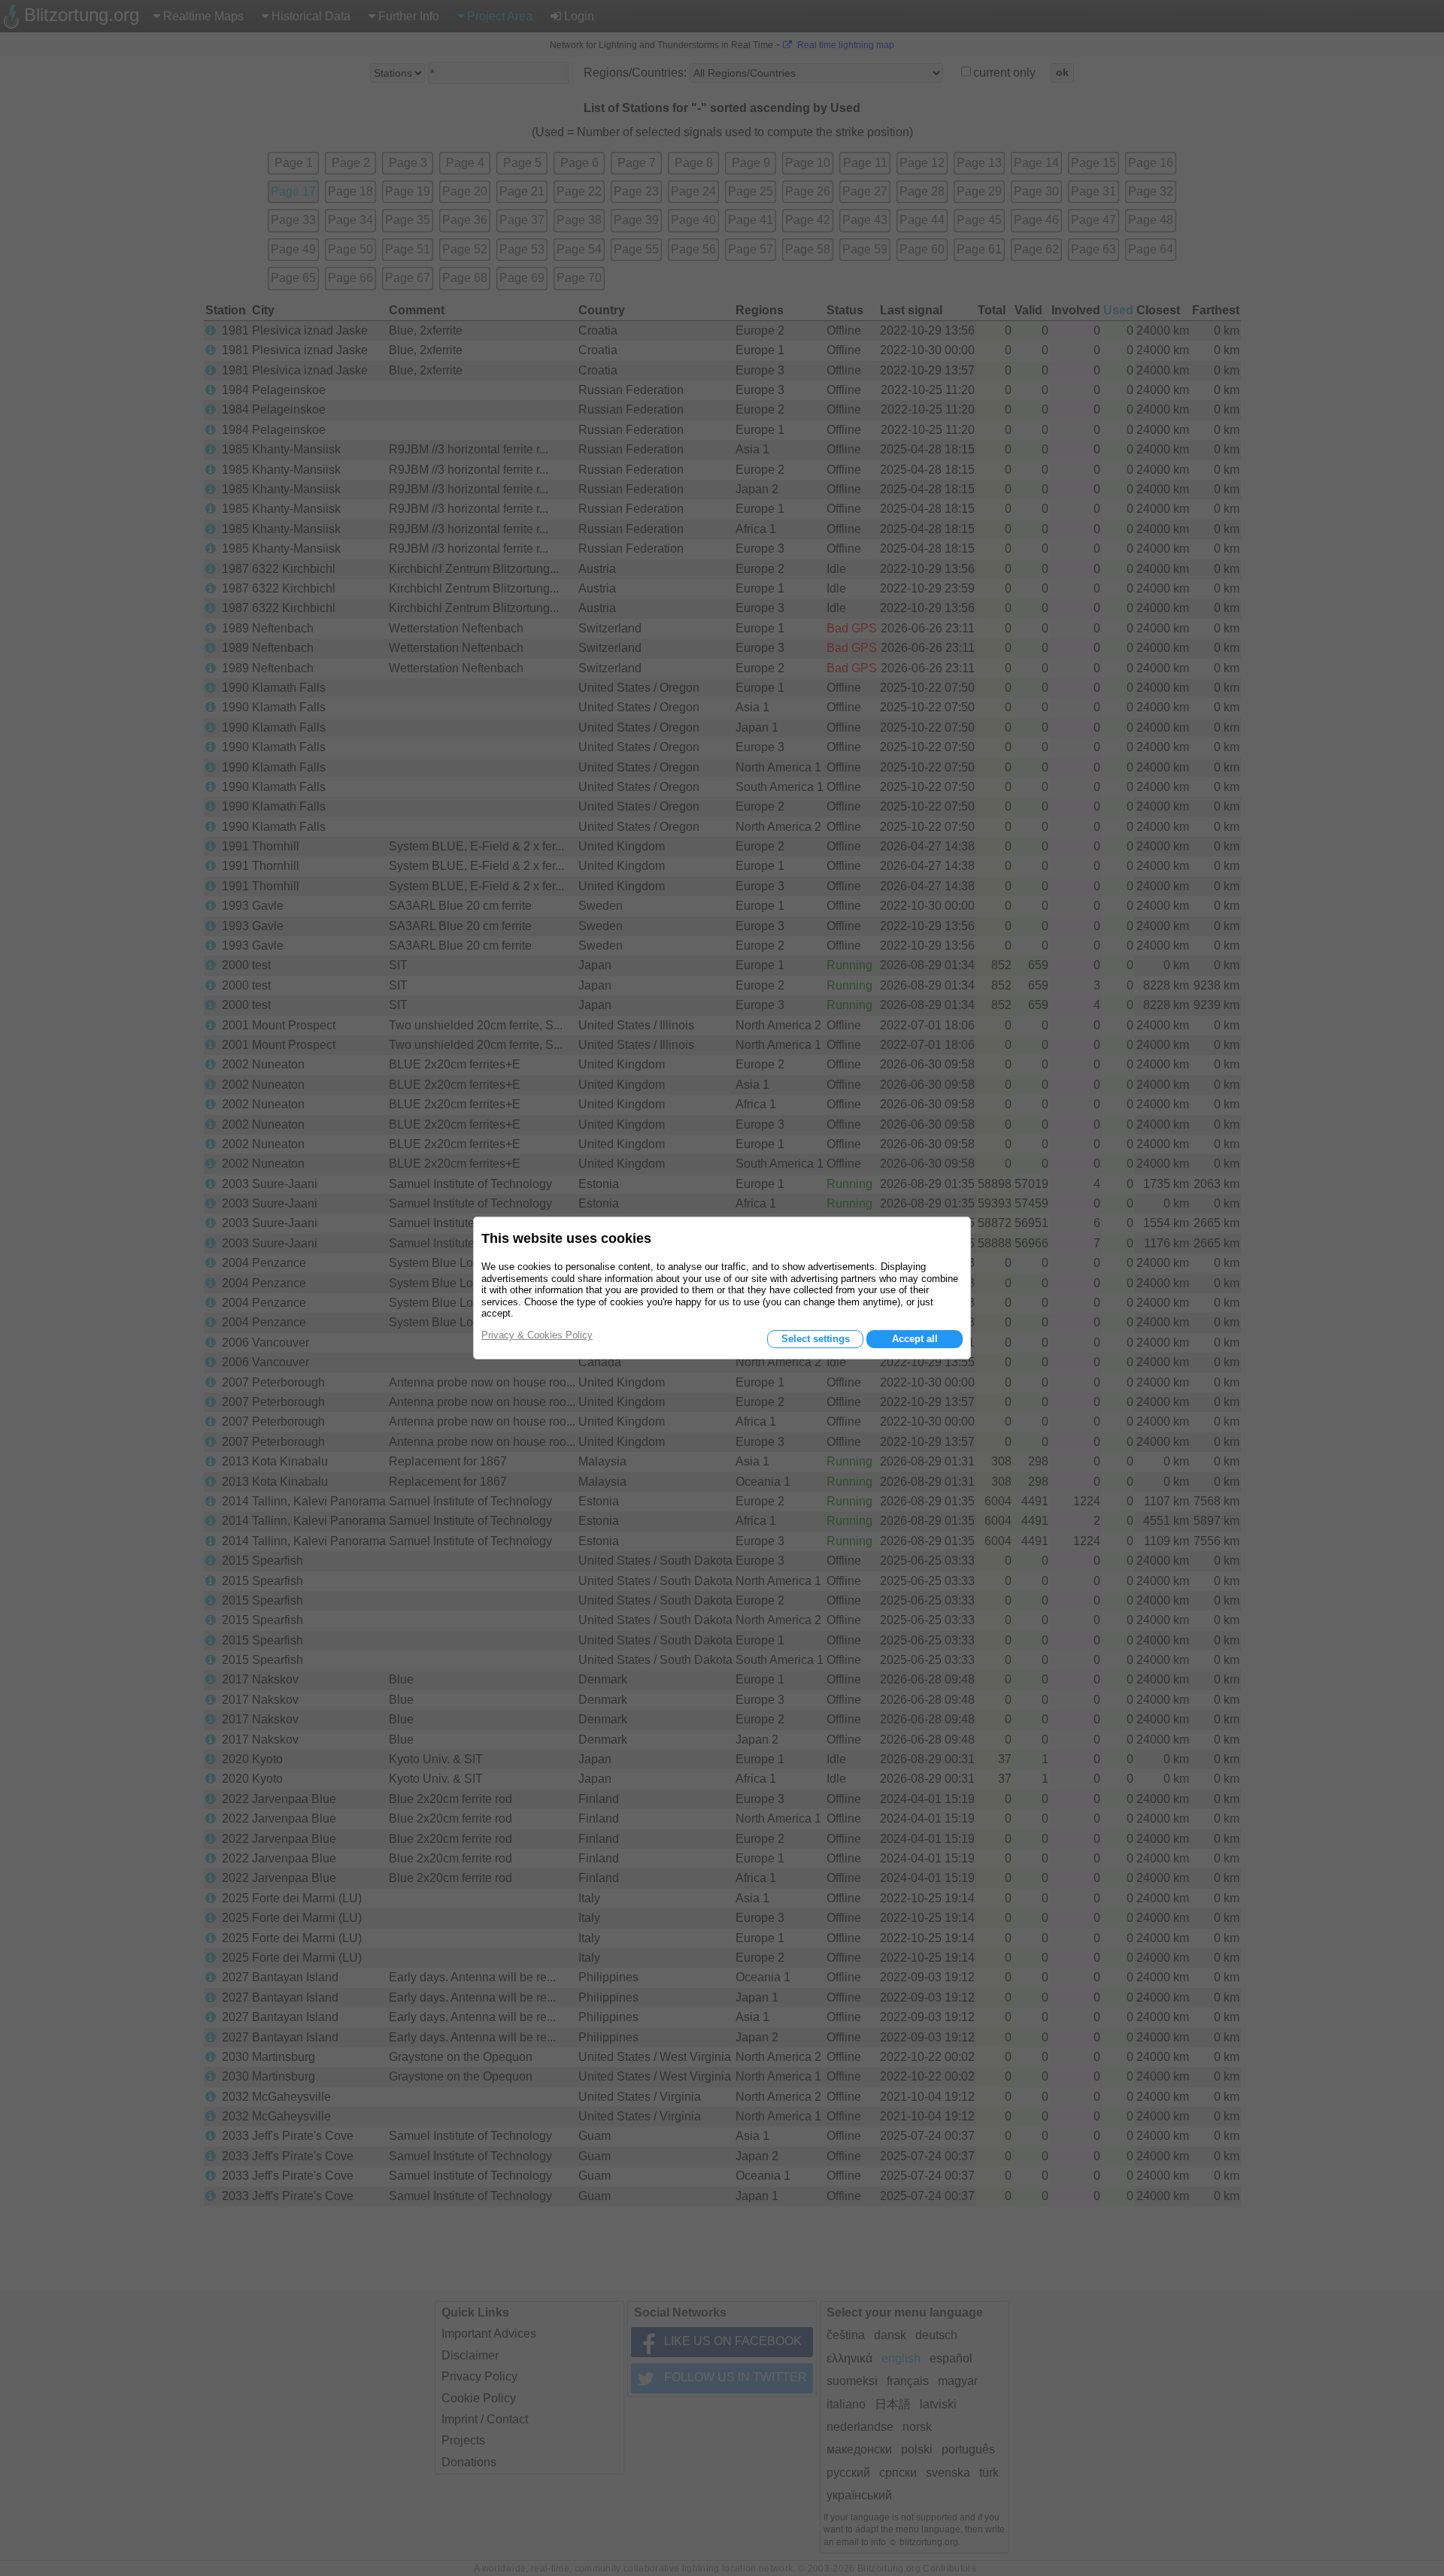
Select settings (816, 1339)
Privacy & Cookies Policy (537, 1335)
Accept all (915, 1339)
